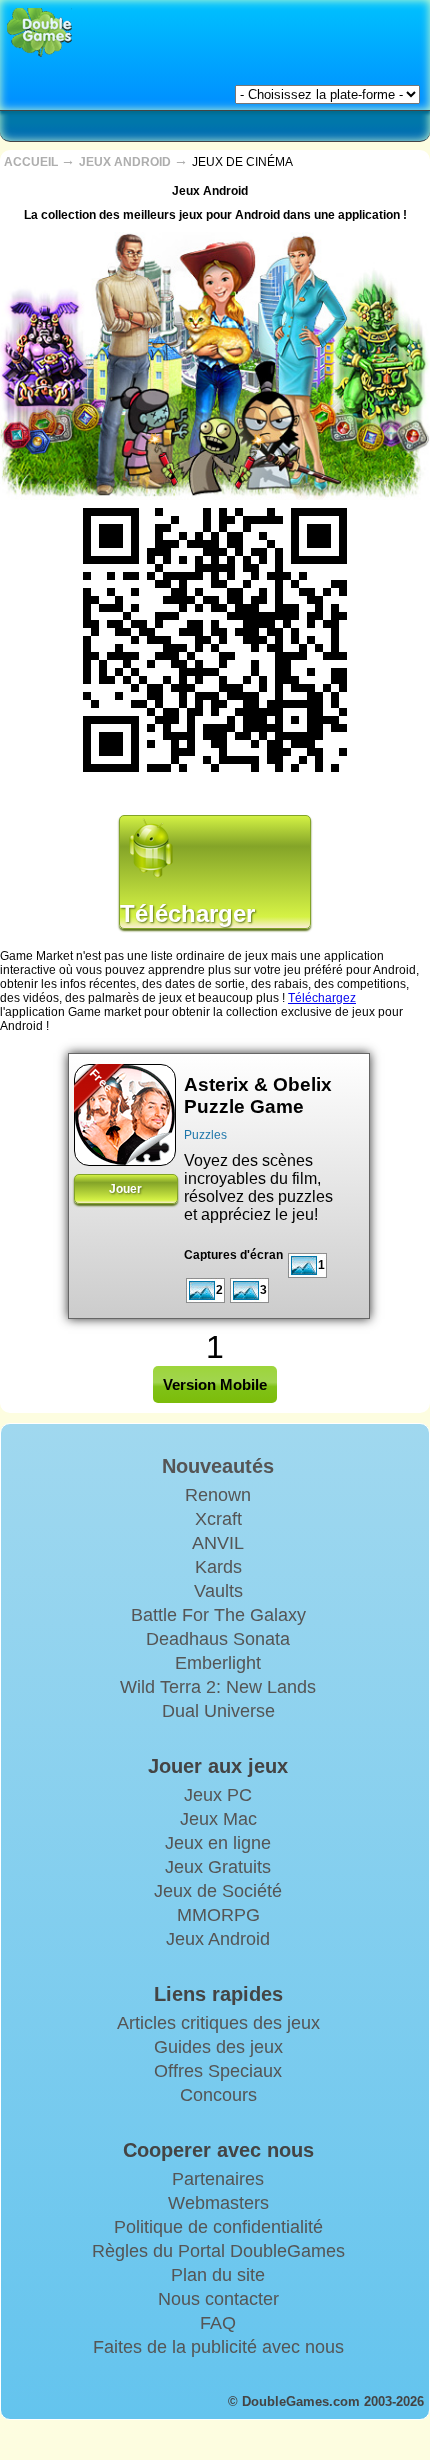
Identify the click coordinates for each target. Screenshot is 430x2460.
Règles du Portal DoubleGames (218, 2251)
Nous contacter (218, 2299)
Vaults (218, 1591)
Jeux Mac (218, 1819)
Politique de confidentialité (218, 2227)
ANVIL (218, 1543)
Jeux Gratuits (218, 1867)
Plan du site (218, 2275)
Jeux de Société (218, 1891)
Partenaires (218, 2179)
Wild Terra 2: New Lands (218, 1687)
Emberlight (218, 1663)
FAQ (218, 2323)
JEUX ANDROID (126, 162)
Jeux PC (218, 1795)
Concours (218, 2095)
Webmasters (218, 2203)
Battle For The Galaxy (218, 1615)
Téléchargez (322, 998)
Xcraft (218, 1519)
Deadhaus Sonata (218, 1639)
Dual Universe (218, 1711)
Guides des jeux (218, 2047)
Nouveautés (218, 1466)
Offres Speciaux (218, 2071)
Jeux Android (218, 1939)
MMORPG (218, 1915)
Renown (218, 1495)
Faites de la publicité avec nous (218, 2347)
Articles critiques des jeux (218, 2023)
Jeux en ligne (218, 1843)
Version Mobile (215, 1384)
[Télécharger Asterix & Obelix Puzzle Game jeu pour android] (125, 1115)
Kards (218, 1567)
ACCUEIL (32, 162)
